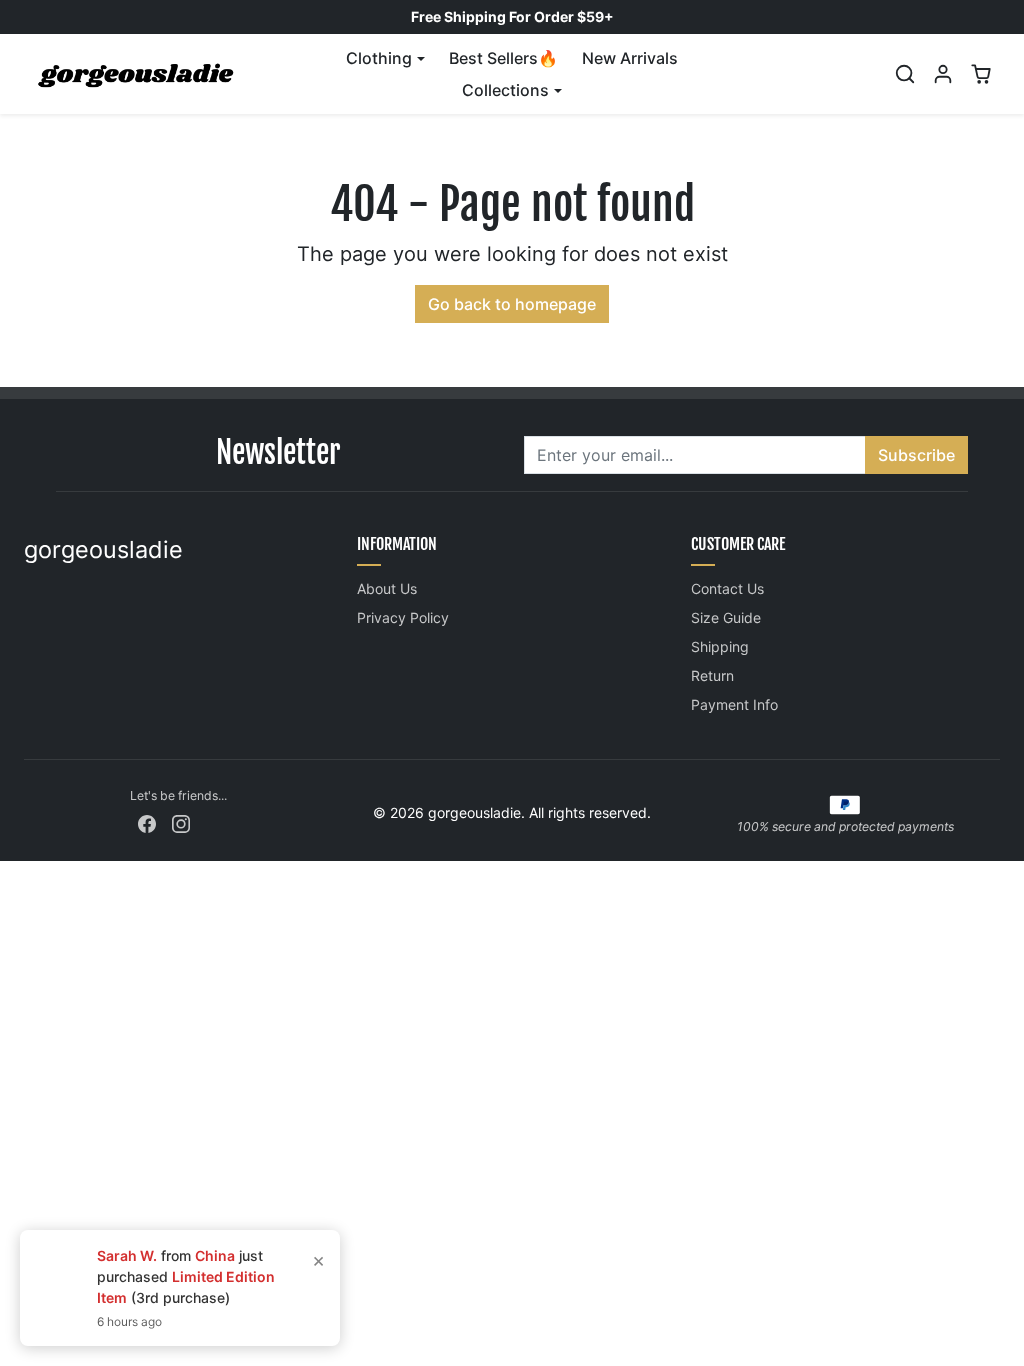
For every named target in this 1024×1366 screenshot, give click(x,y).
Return (712, 675)
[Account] (943, 74)
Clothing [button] (379, 58)
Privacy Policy (403, 617)
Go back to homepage (512, 304)
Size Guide (726, 617)
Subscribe (916, 455)
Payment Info (734, 704)
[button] (905, 74)
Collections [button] (505, 90)
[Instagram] (181, 822)
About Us (387, 588)
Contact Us (727, 588)
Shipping (720, 646)
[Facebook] (147, 822)
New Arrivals (630, 58)
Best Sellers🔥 (503, 58)
